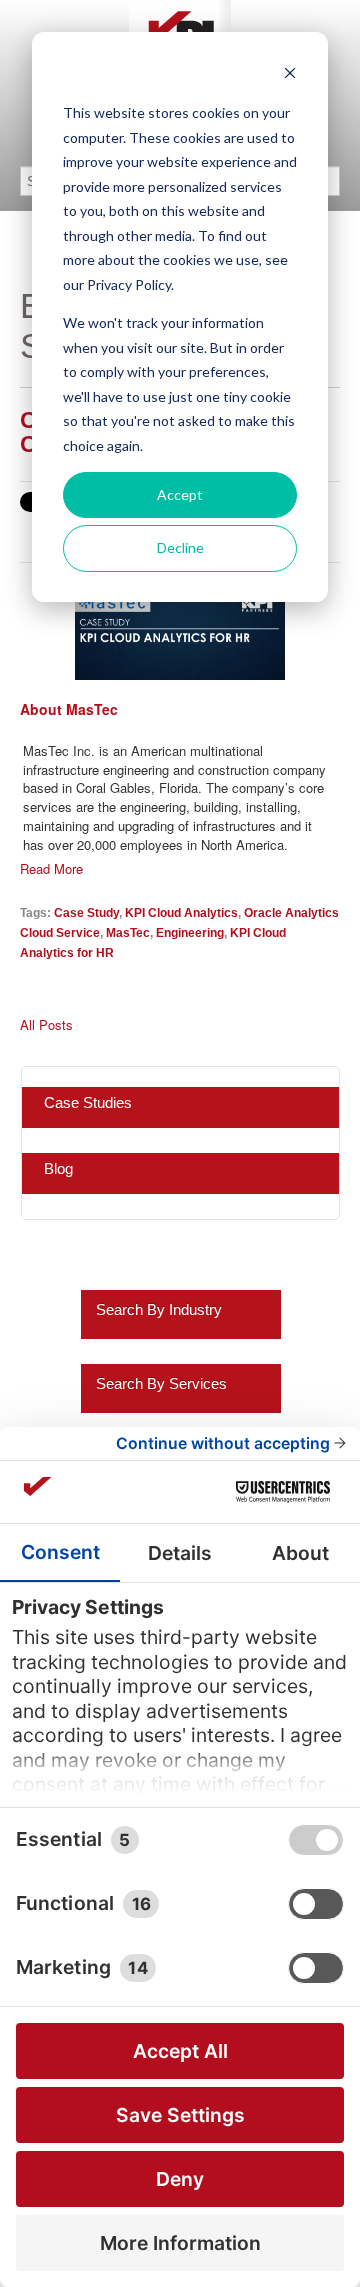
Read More (51, 869)
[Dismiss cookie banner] (290, 75)
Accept (180, 494)
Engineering (190, 932)
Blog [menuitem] (58, 1168)
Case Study (86, 912)
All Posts (46, 1025)
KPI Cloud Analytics (181, 912)
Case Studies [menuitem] (88, 1102)
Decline (180, 547)
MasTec (128, 932)
